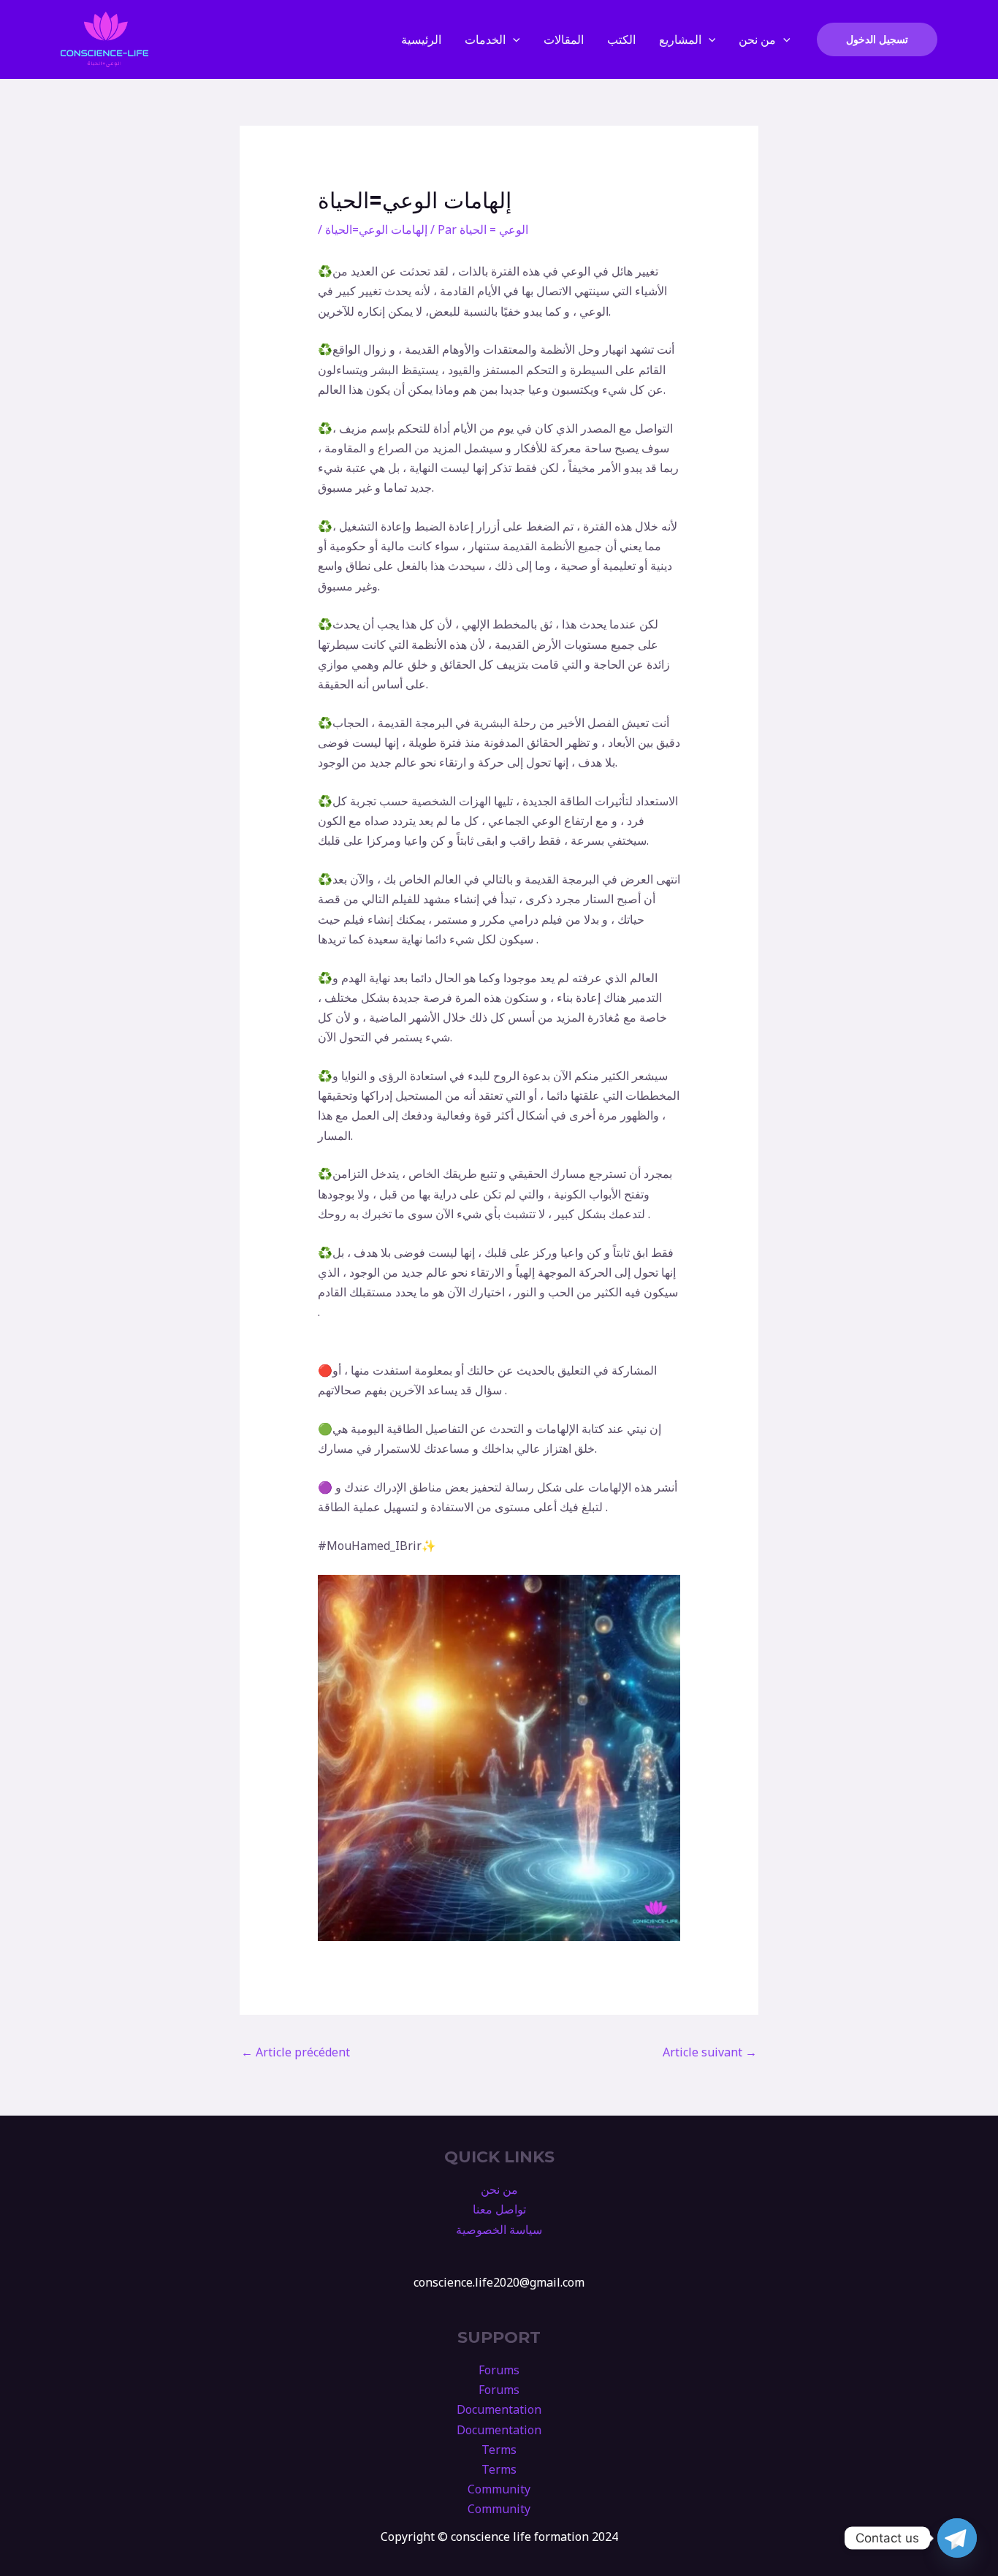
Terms (499, 2450)
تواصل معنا (499, 2209)
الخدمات (485, 39)
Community (499, 2489)
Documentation (499, 2409)
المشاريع (680, 39)
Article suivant (710, 2052)
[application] (513, 39)
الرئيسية (421, 39)
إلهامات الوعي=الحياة (376, 229)
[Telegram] (957, 2538)
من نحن (757, 39)
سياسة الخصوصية (499, 2230)
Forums (499, 2370)
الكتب (621, 39)
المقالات (564, 39)
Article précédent (296, 2052)
